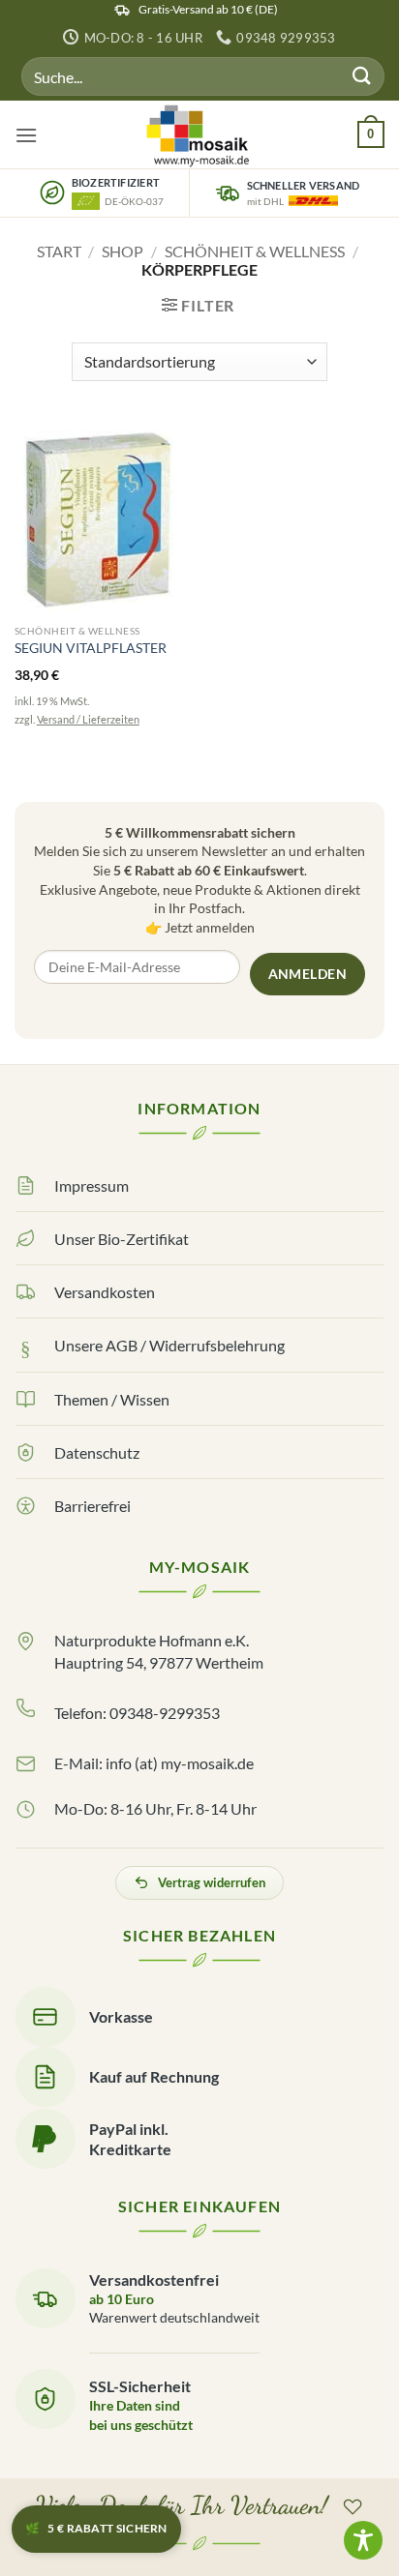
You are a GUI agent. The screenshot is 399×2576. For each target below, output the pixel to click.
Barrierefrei (92, 1506)
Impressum (92, 1185)
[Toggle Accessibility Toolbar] (363, 2540)
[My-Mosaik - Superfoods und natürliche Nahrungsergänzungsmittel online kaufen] (199, 134)
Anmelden (307, 974)
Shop (123, 251)
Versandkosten (105, 1292)
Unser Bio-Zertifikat (122, 1239)
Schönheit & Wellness (255, 251)
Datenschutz (97, 1452)
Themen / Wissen (112, 1399)
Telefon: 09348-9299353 (137, 1713)
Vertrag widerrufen (212, 1882)
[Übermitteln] (362, 77)
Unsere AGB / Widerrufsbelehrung (169, 1345)
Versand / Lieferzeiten (88, 719)
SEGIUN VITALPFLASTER (91, 648)
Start (59, 251)
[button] (26, 135)
